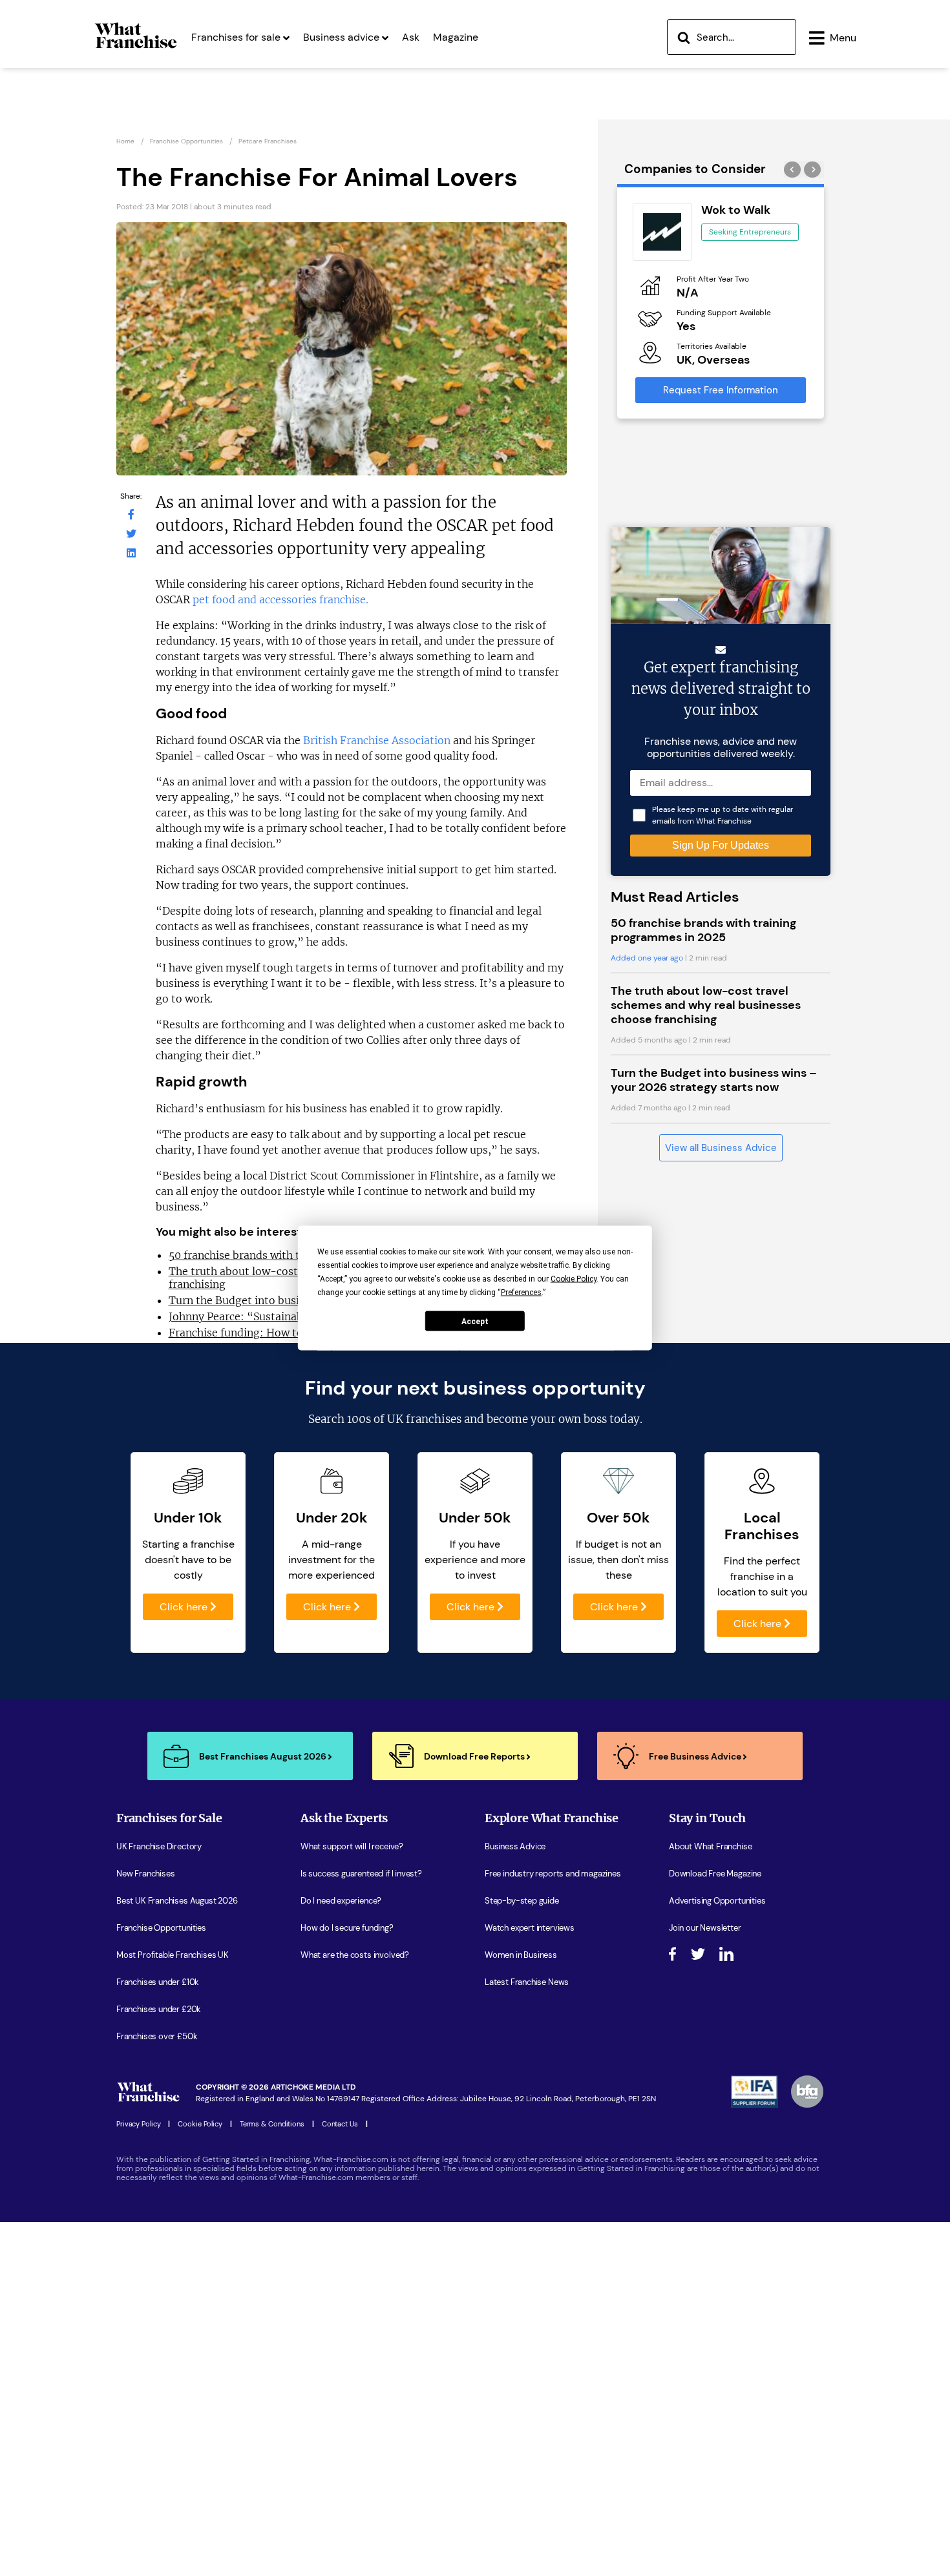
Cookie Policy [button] (574, 1279)
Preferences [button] (521, 1293)
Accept (475, 1321)
